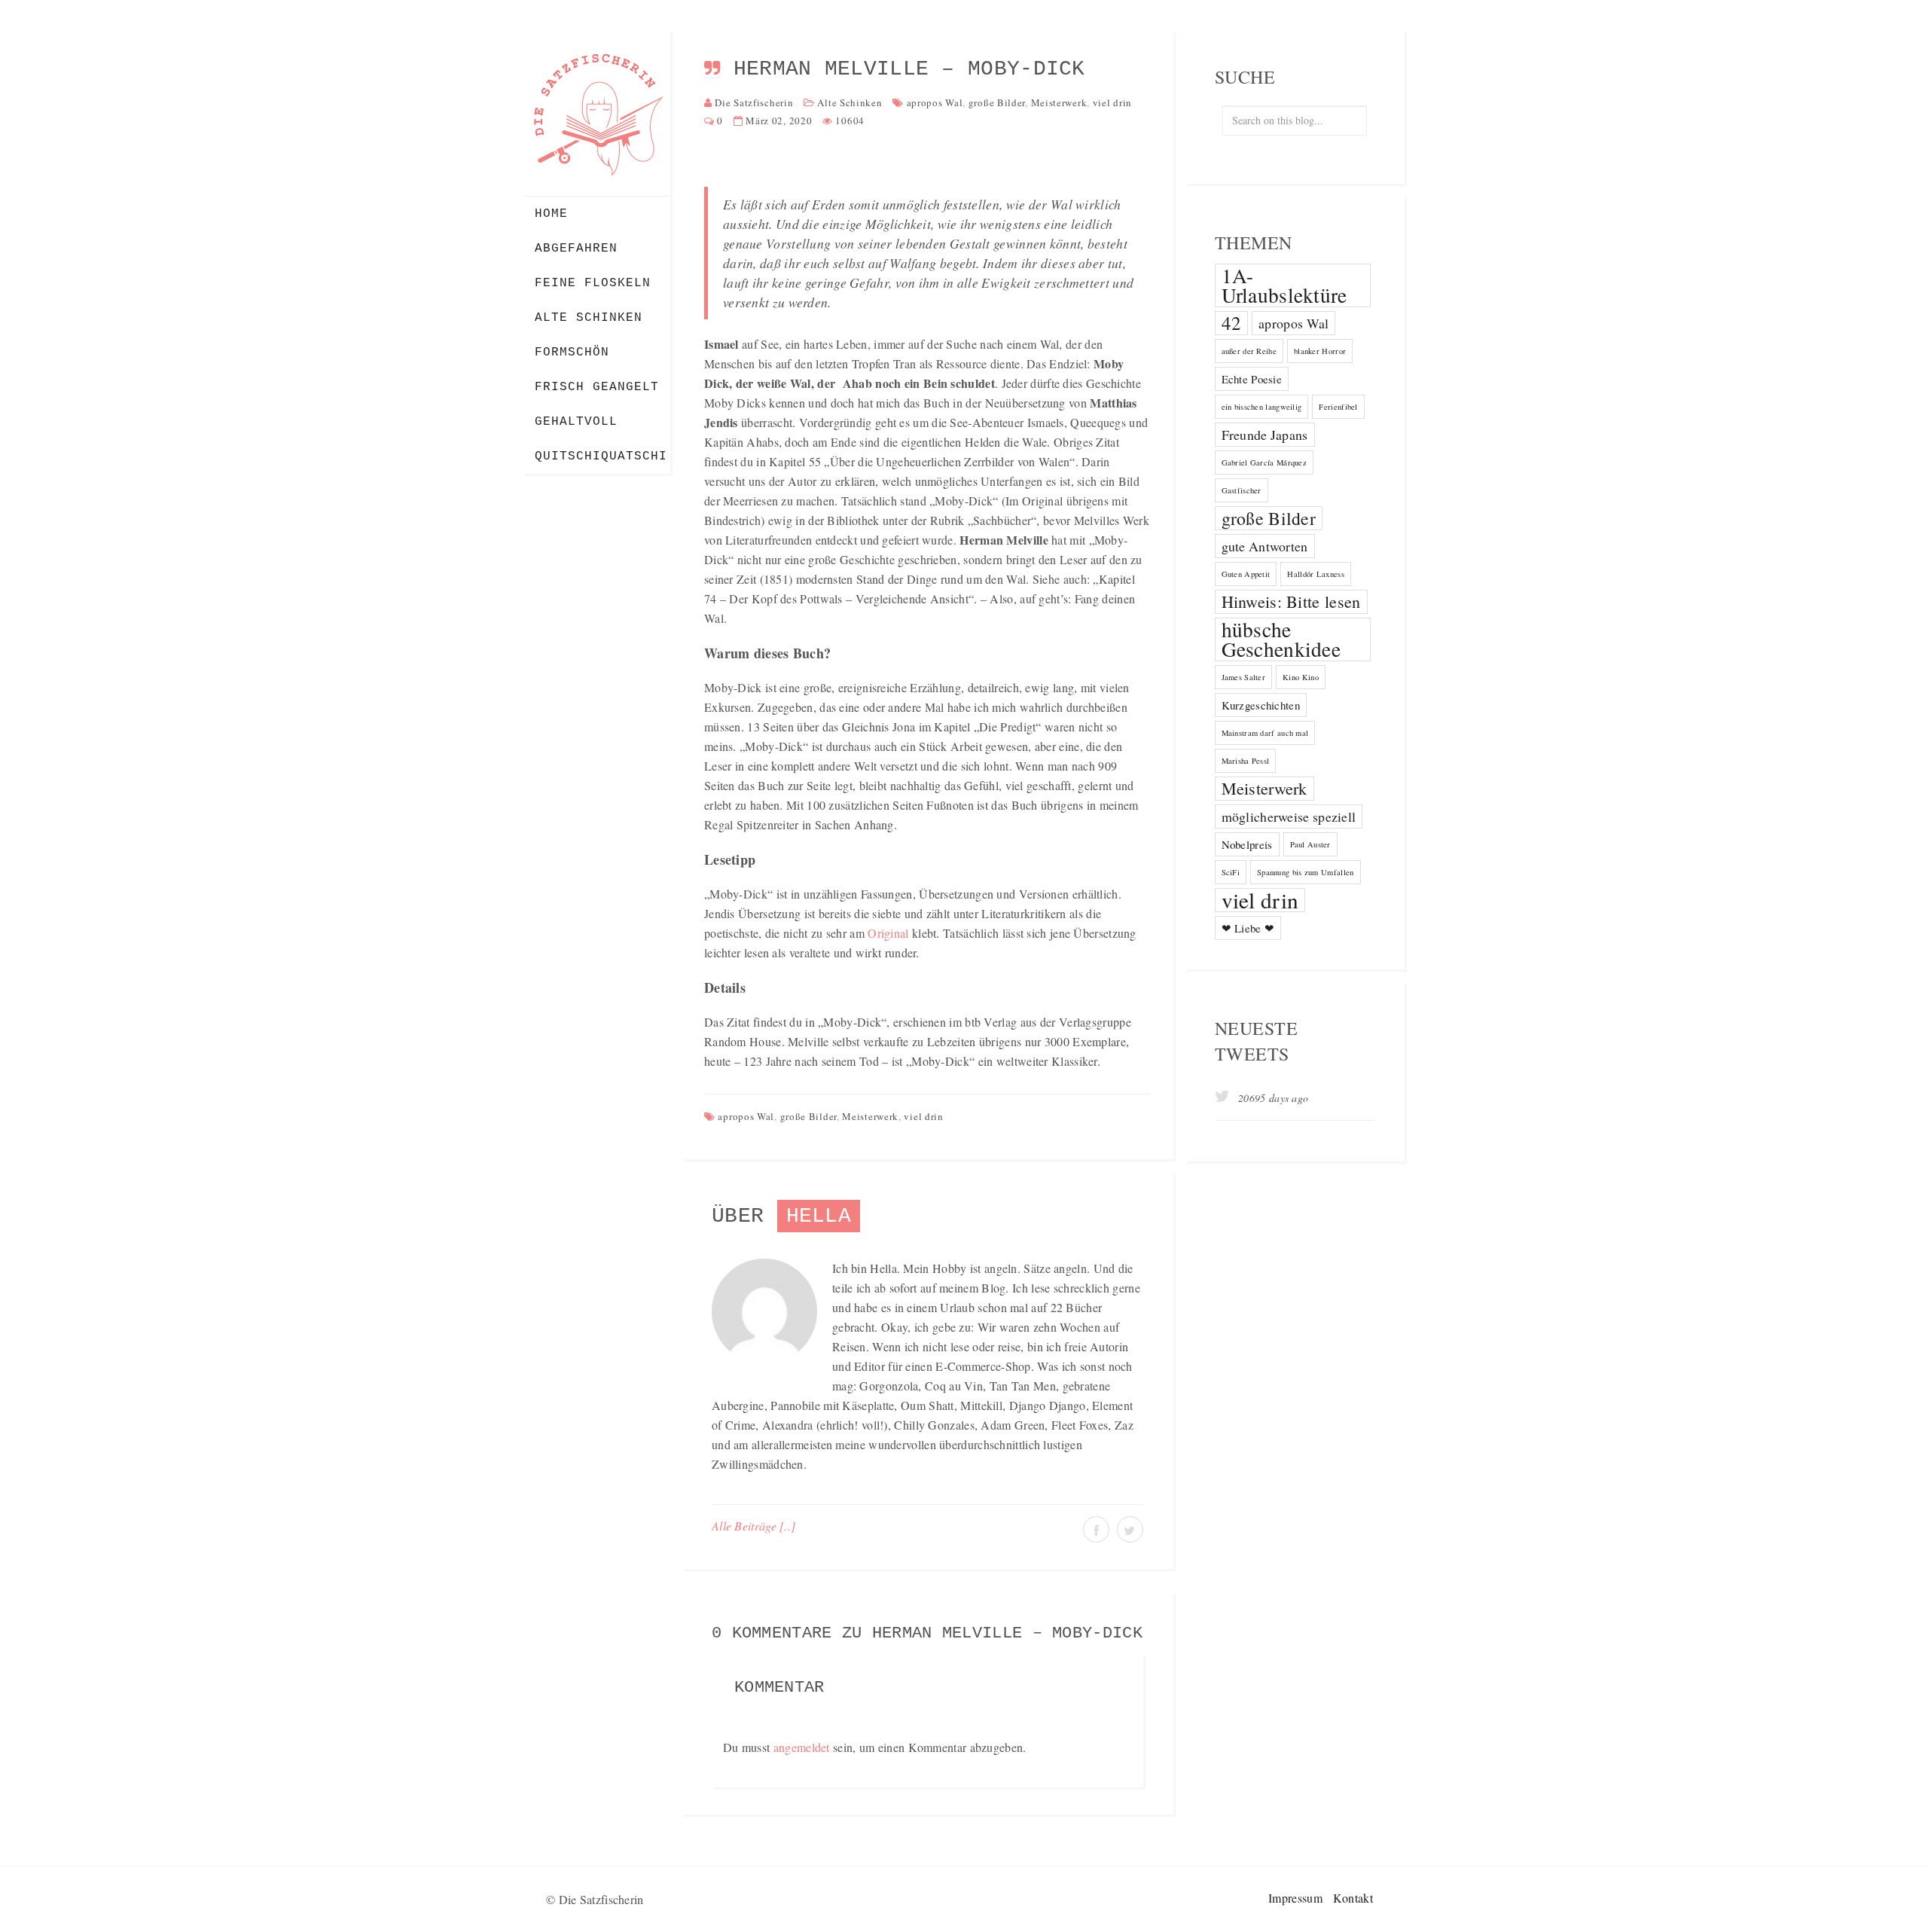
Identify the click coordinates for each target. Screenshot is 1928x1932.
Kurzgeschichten (1261, 705)
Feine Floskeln (593, 283)
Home (551, 214)
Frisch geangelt (597, 387)
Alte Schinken (589, 318)
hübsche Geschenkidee (1281, 639)
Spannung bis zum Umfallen (1306, 872)
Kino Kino (1301, 677)
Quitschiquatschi (601, 456)
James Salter (1244, 677)
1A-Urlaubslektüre (1284, 285)
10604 (850, 121)
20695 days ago (1272, 1098)
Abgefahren (576, 249)
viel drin (1112, 102)
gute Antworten (1265, 546)
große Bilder (997, 102)
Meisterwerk (1059, 102)
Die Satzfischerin (754, 102)
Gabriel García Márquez (1264, 462)
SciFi (1231, 872)
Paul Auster (1310, 844)
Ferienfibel (1338, 407)
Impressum (1295, 1898)
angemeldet (802, 1747)
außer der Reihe (1249, 351)
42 (1232, 323)
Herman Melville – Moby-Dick (909, 69)
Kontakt (1353, 1898)
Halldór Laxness (1316, 574)
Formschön (572, 353)
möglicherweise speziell (1289, 816)
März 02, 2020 (779, 121)
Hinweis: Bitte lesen (1291, 601)
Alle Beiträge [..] (754, 1526)
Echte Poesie (1252, 379)
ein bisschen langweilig (1262, 407)
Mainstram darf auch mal (1265, 733)
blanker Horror (1320, 351)
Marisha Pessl (1246, 761)
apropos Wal (935, 102)
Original (888, 933)
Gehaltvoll (576, 422)
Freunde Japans (1265, 435)
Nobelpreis (1247, 844)
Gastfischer (1242, 490)
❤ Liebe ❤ (1248, 928)
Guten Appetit (1246, 574)
